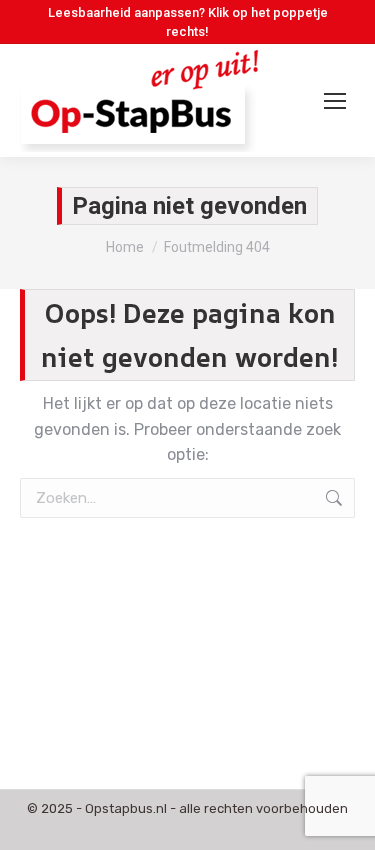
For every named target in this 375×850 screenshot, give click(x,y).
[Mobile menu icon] (335, 101)
